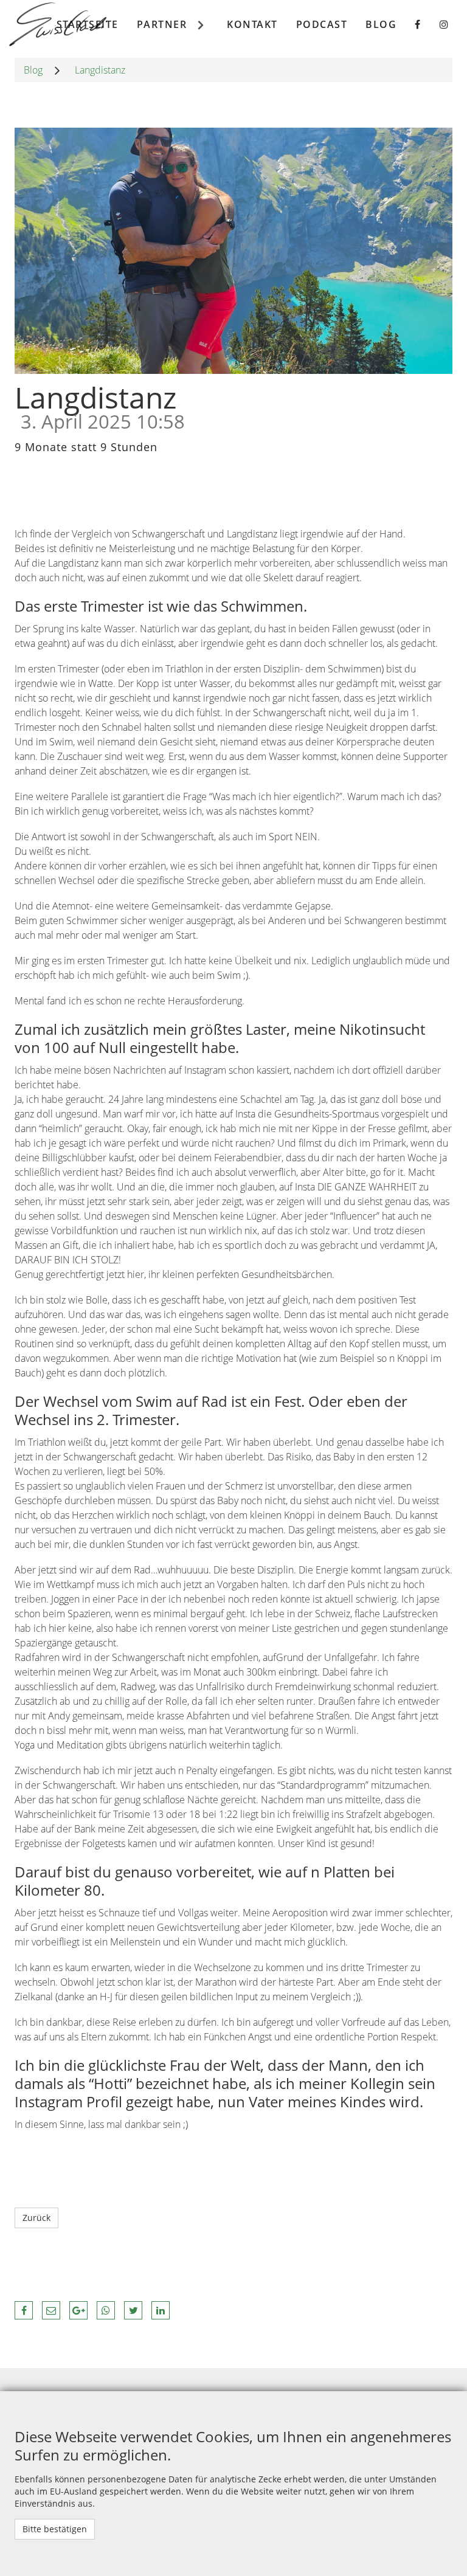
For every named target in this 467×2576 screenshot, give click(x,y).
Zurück (36, 2218)
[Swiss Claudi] (58, 24)
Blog (33, 70)
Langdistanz (100, 70)
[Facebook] (418, 24)
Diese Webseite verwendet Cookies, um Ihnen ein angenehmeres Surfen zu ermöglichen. (233, 2446)
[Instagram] (445, 24)
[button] (24, 2310)
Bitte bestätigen (55, 2529)
